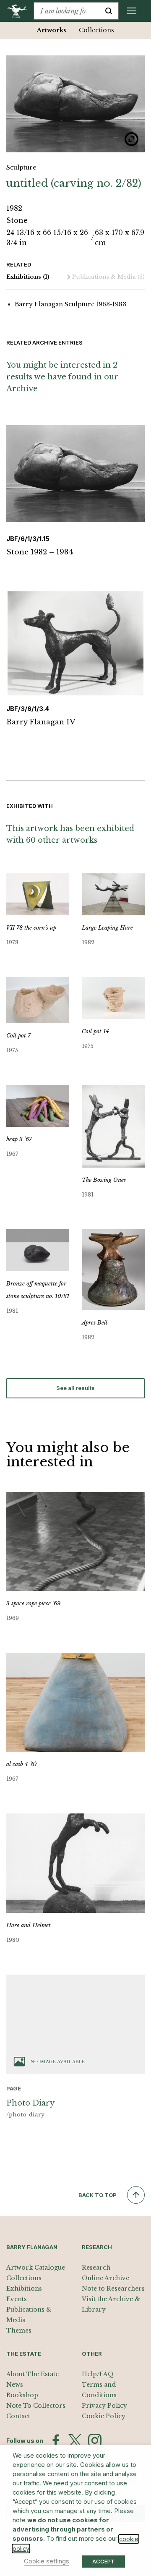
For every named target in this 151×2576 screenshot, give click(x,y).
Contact (18, 2416)
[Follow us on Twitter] (75, 2440)
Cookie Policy (104, 2416)
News (15, 2385)
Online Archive (105, 2278)
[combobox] (66, 11)
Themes (19, 2330)
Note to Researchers (113, 2289)
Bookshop (22, 2395)
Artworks (52, 30)
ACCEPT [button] (103, 2561)
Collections (96, 30)
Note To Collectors (36, 2406)
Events (17, 2299)
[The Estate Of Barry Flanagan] (20, 11)
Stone (17, 220)
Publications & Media (108, 277)
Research (96, 2268)
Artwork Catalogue (36, 2268)
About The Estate (33, 2374)
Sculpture (21, 167)
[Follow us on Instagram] (95, 2440)
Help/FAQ (98, 2374)
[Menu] (132, 11)
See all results (75, 1388)
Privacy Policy (104, 2406)
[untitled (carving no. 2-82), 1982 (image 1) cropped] (75, 104)
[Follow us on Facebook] (56, 2440)
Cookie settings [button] (47, 2561)
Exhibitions (28, 277)
